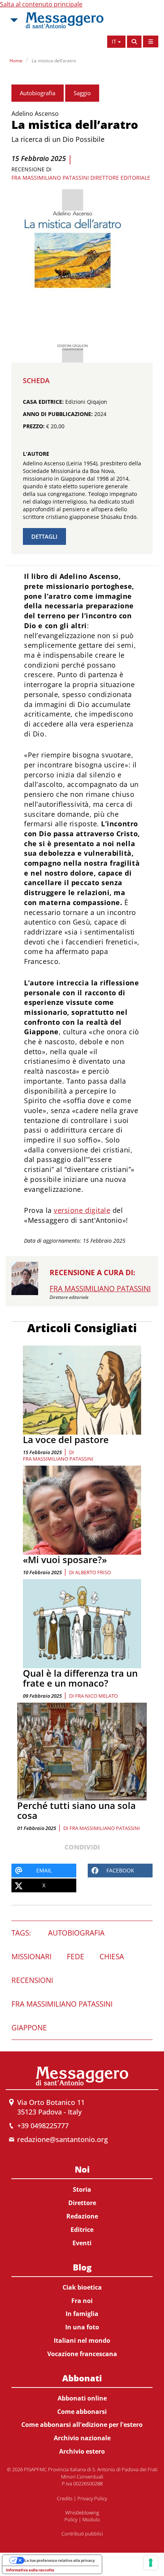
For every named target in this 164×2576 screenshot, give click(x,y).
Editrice (82, 2230)
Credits (65, 2498)
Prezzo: (34, 426)
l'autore (36, 454)
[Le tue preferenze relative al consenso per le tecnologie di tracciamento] (151, 2563)
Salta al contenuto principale (41, 4)
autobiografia (76, 1933)
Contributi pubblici (82, 2534)
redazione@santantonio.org (63, 2139)
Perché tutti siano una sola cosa (76, 1810)
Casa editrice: (43, 402)
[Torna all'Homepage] (64, 20)
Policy (71, 2519)
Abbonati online (82, 2398)
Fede (76, 1957)
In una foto (82, 2327)
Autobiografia (38, 93)
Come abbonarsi (82, 2412)
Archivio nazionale (82, 2438)
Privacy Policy (92, 2498)
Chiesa (112, 1957)
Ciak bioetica (82, 2287)
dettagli (44, 536)
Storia (82, 2189)
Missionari (31, 1957)
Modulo (91, 2519)
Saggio (82, 93)
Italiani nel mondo (82, 2340)
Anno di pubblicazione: (58, 414)
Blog (82, 2267)
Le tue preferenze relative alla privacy (60, 2560)
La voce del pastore (66, 1439)
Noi (82, 2169)
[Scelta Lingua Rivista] (151, 41)
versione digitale (82, 1210)
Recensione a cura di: (92, 1273)
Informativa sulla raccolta (30, 2570)
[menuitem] (82, 2205)
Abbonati (82, 2378)
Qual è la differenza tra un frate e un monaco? (80, 1678)
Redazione (82, 2216)
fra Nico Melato (96, 1696)
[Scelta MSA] (13, 20)
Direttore (82, 2203)
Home (16, 61)
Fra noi (82, 2301)
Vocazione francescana (82, 2354)
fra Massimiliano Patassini (58, 1459)
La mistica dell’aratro (54, 61)
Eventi (82, 2243)
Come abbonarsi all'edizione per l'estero (82, 2425)
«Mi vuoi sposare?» (65, 1559)
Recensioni (32, 1980)
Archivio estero (82, 2451)
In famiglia (82, 2314)
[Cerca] (134, 42)
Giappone (29, 2028)
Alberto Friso (93, 1572)
